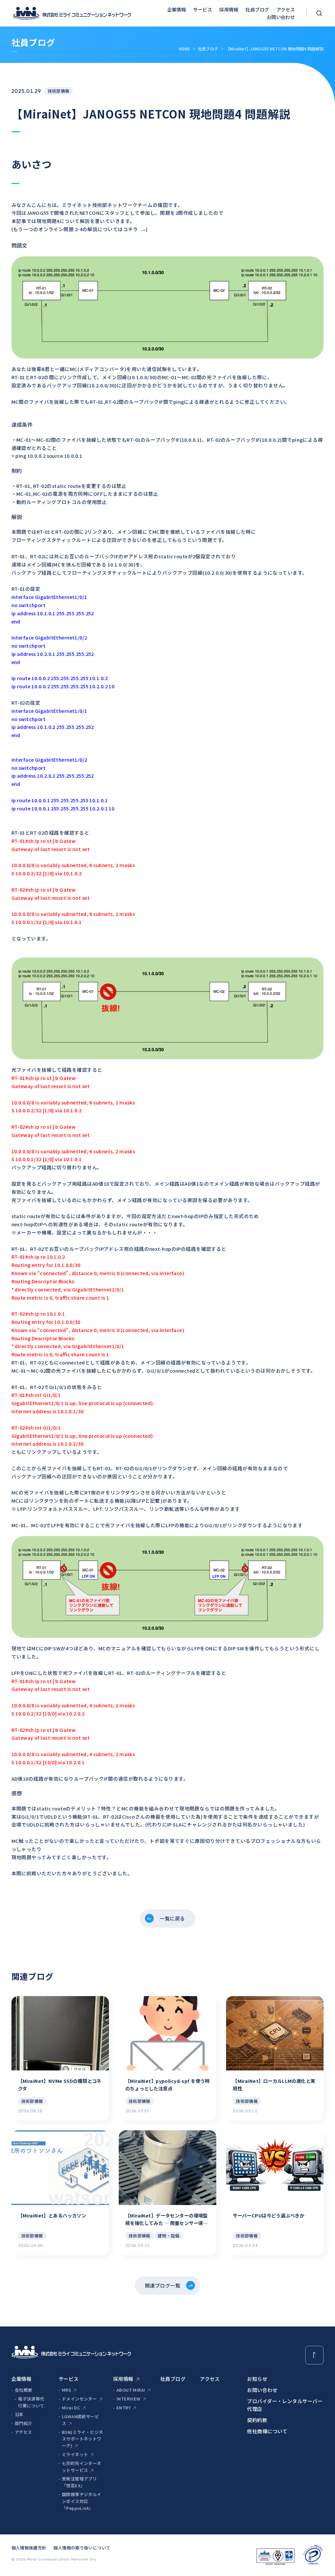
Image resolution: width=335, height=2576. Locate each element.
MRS (66, 2390)
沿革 (19, 2414)
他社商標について (267, 2431)
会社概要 (24, 2390)
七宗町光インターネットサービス (82, 2467)
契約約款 (257, 2420)
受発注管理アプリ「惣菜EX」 (79, 2482)
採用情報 (229, 9)
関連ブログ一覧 (163, 2285)
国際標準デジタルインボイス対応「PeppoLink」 (82, 2501)
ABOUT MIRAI (131, 2390)
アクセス (286, 9)
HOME (185, 49)
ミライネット (75, 2454)
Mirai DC (71, 2408)
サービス (203, 9)
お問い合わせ (281, 17)
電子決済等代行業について (31, 2402)
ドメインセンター (79, 2399)
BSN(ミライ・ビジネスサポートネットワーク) (82, 2439)
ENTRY (123, 2408)
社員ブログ (257, 9)
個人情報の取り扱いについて (82, 2548)
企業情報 (177, 9)
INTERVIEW (129, 2399)
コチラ (131, 229)
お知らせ (257, 2379)
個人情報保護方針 (29, 2548)
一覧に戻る (172, 1918)
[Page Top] (315, 2355)
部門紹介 (24, 2423)
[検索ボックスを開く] (319, 13)
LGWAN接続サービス (80, 2420)
